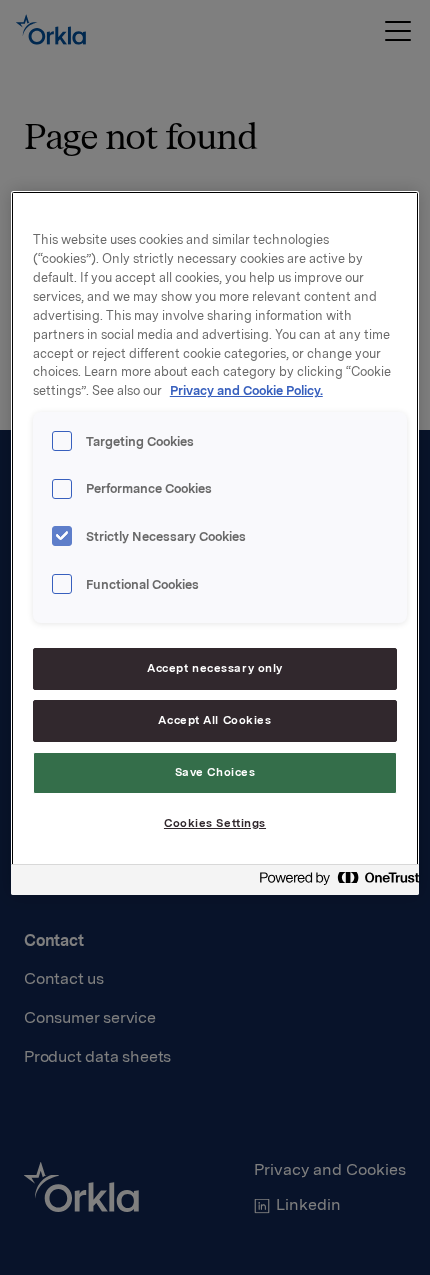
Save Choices (215, 772)
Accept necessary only (215, 668)
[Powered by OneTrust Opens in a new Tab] (333, 882)
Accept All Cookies (214, 720)
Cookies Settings (215, 823)
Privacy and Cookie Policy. (246, 390)
